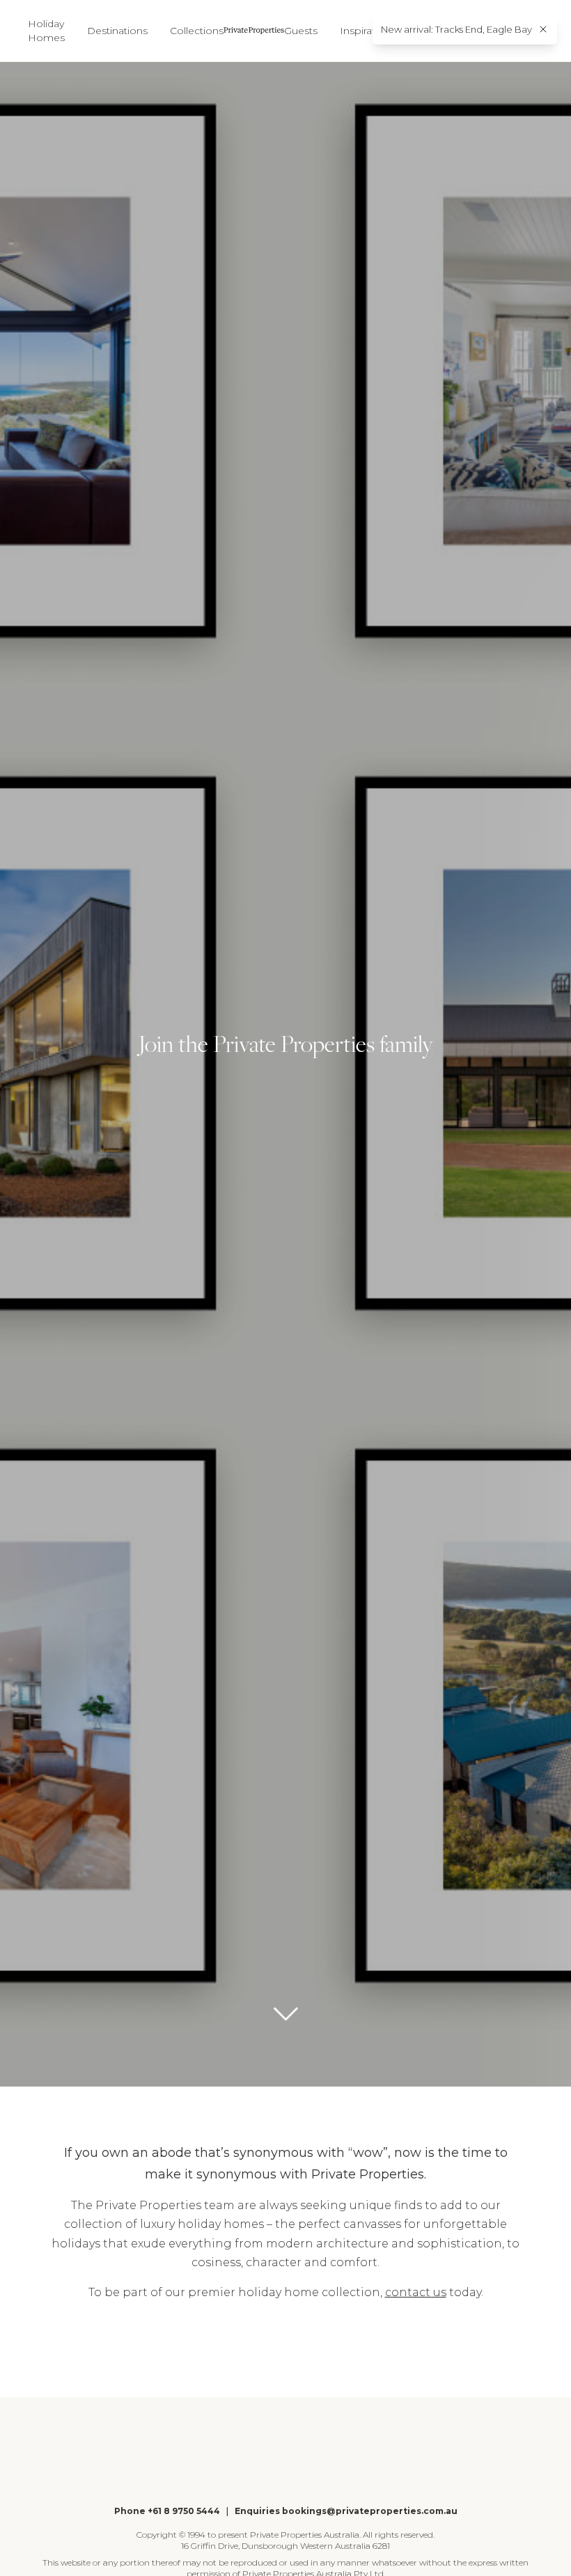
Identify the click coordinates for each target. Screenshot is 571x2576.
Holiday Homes (46, 31)
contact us (416, 2292)
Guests (301, 31)
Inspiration (365, 31)
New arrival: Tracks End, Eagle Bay (456, 29)
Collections (197, 31)
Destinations (117, 31)
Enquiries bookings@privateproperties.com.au (346, 2511)
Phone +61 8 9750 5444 (167, 2511)
